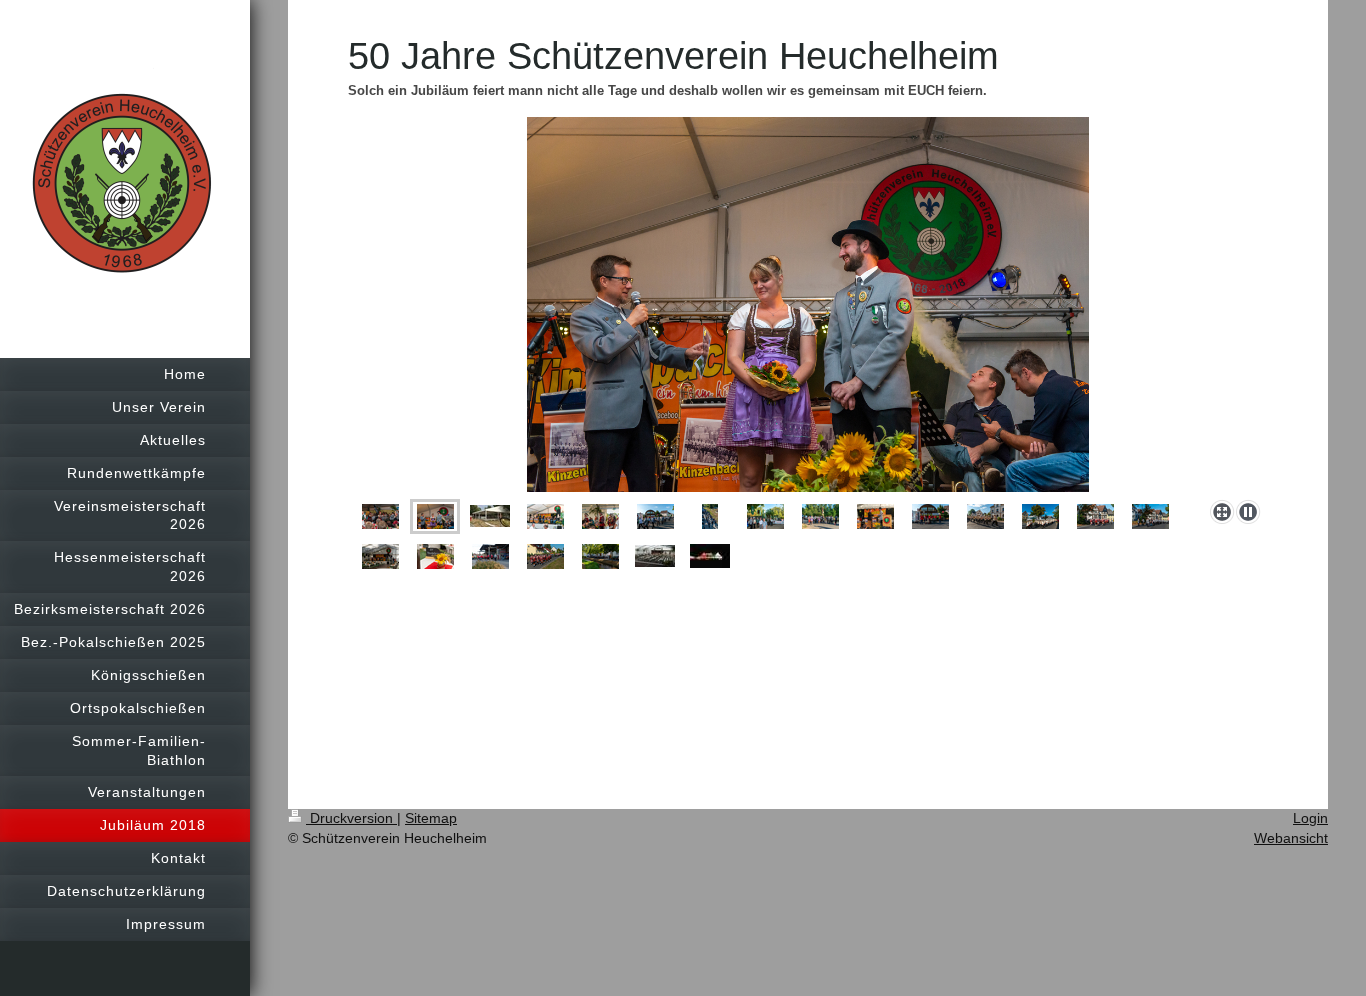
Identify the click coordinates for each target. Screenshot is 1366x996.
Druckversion (351, 818)
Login (1310, 818)
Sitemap (431, 818)
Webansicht (1291, 838)
